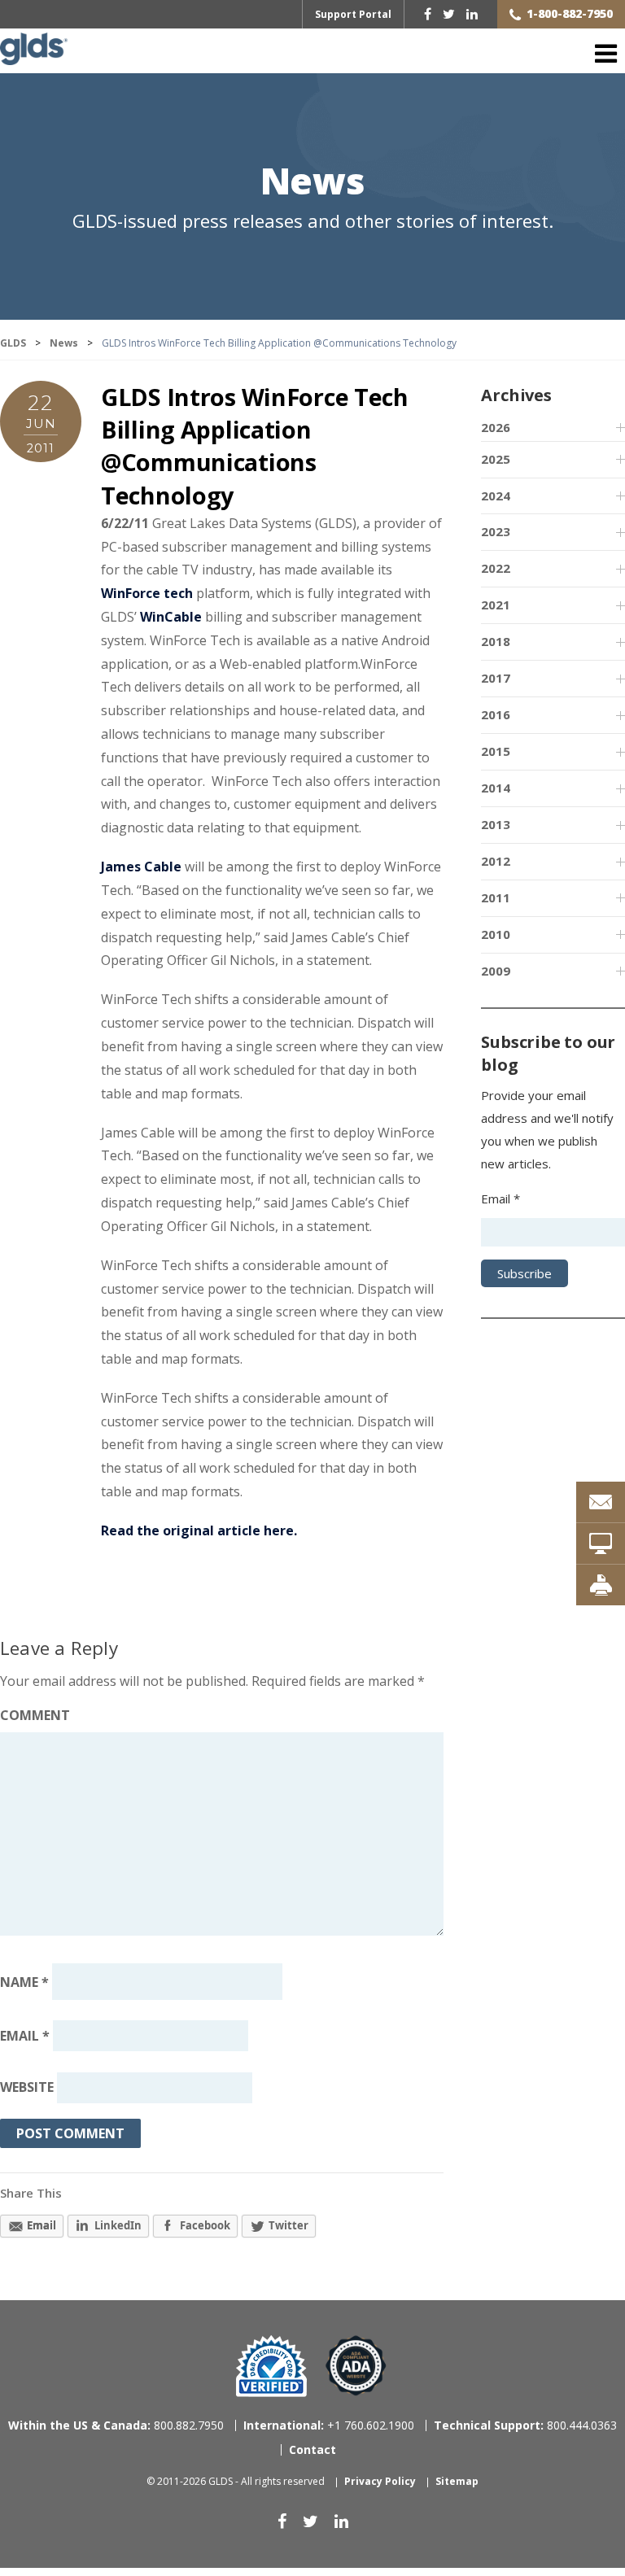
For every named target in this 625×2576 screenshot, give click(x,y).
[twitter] (449, 14)
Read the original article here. (199, 1530)
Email (25, 2036)
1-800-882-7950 (570, 13)
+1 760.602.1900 (329, 2425)
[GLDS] (34, 57)
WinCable (171, 617)
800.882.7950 (116, 2425)
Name (24, 1981)
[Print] (601, 1585)
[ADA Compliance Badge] (356, 2365)
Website (27, 2088)
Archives (516, 395)
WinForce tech (147, 593)
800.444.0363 (525, 2425)
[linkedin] (472, 14)
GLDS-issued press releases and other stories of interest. (313, 221)
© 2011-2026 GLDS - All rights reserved (236, 2481)
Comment (35, 1715)
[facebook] (428, 14)
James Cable (141, 867)
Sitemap (457, 2481)
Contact (312, 2449)
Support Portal (353, 14)
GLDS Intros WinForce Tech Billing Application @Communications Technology (255, 446)
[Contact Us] (601, 1502)
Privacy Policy (380, 2481)
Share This (31, 2193)
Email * (500, 1198)
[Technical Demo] (601, 1543)
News (312, 183)
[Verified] (271, 2366)
